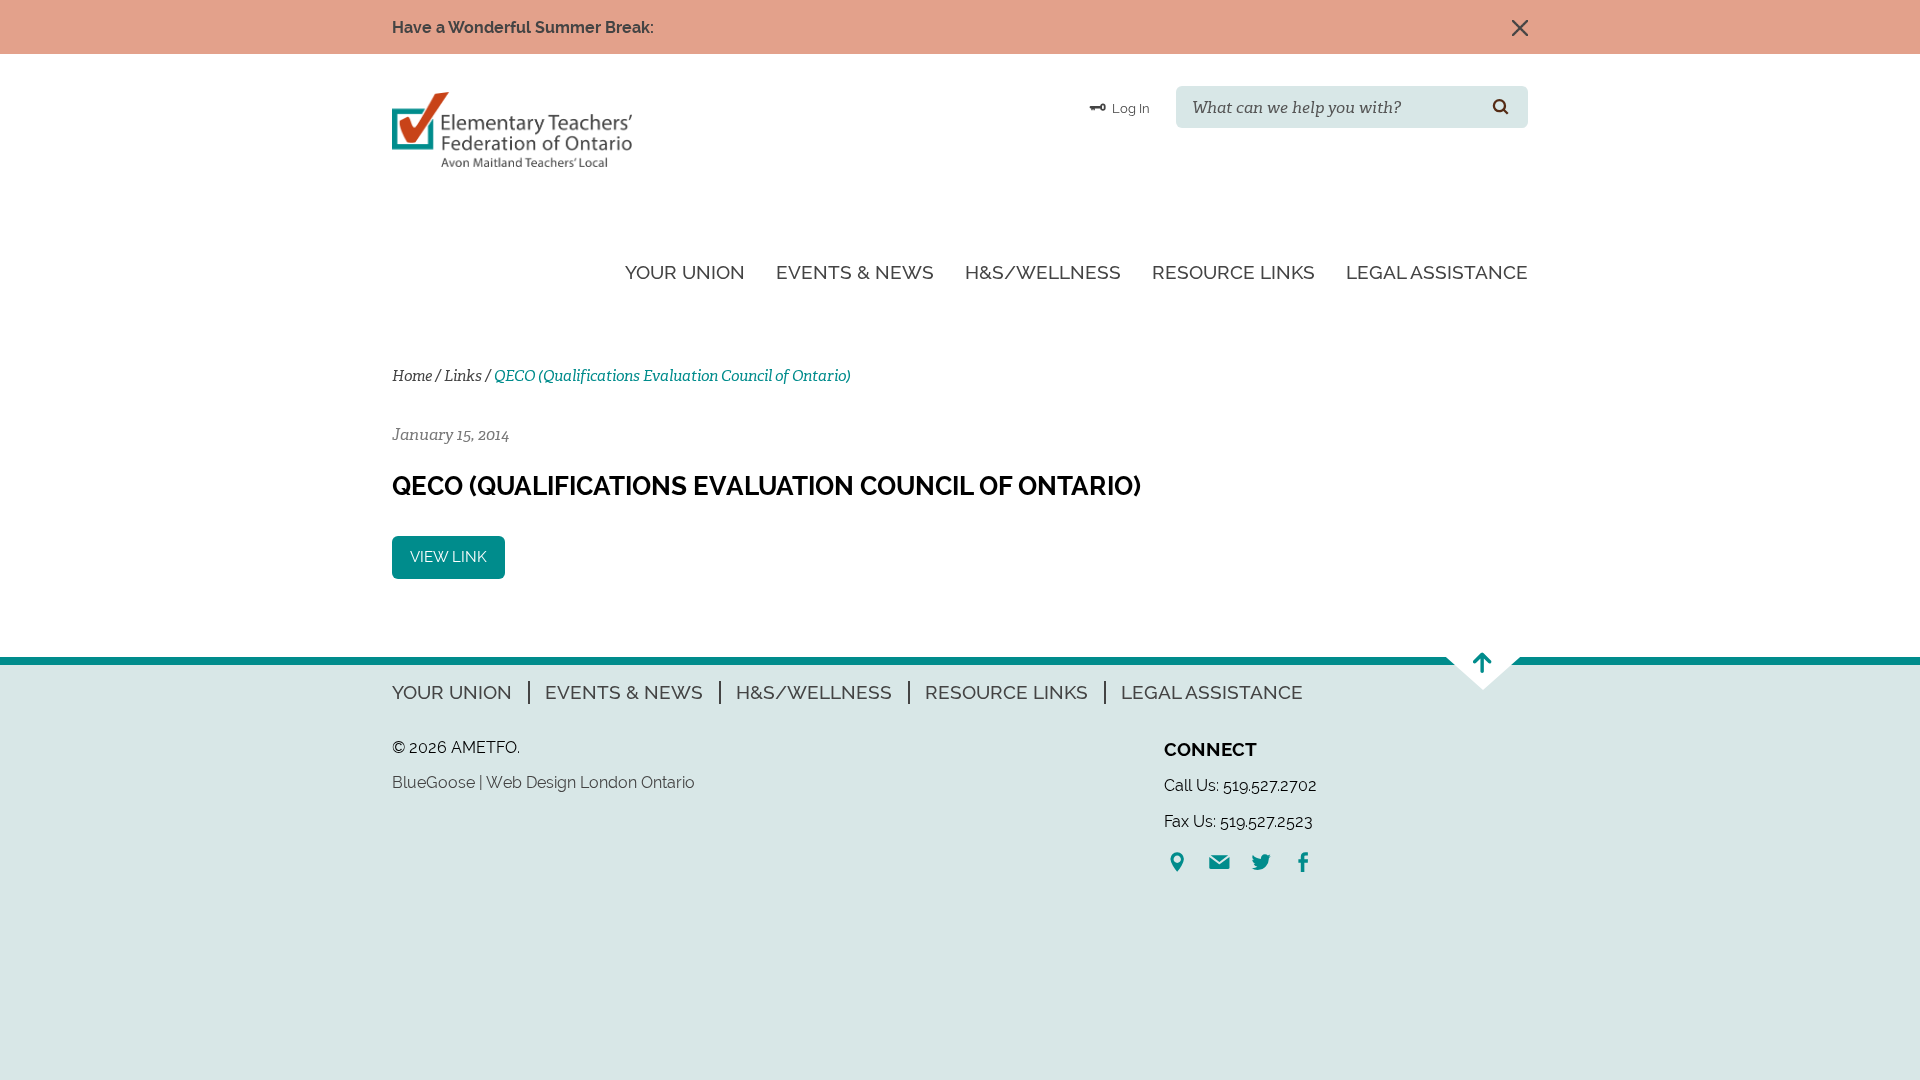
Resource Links (1233, 272)
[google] (1185, 862)
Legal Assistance (1437, 272)
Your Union (685, 272)
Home (412, 376)
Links (463, 376)
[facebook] (1311, 862)
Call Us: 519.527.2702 (1240, 785)
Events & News (855, 272)
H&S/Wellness (1043, 272)
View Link (448, 557)
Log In (1129, 108)
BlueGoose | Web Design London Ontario (543, 782)
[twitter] (1269, 862)
